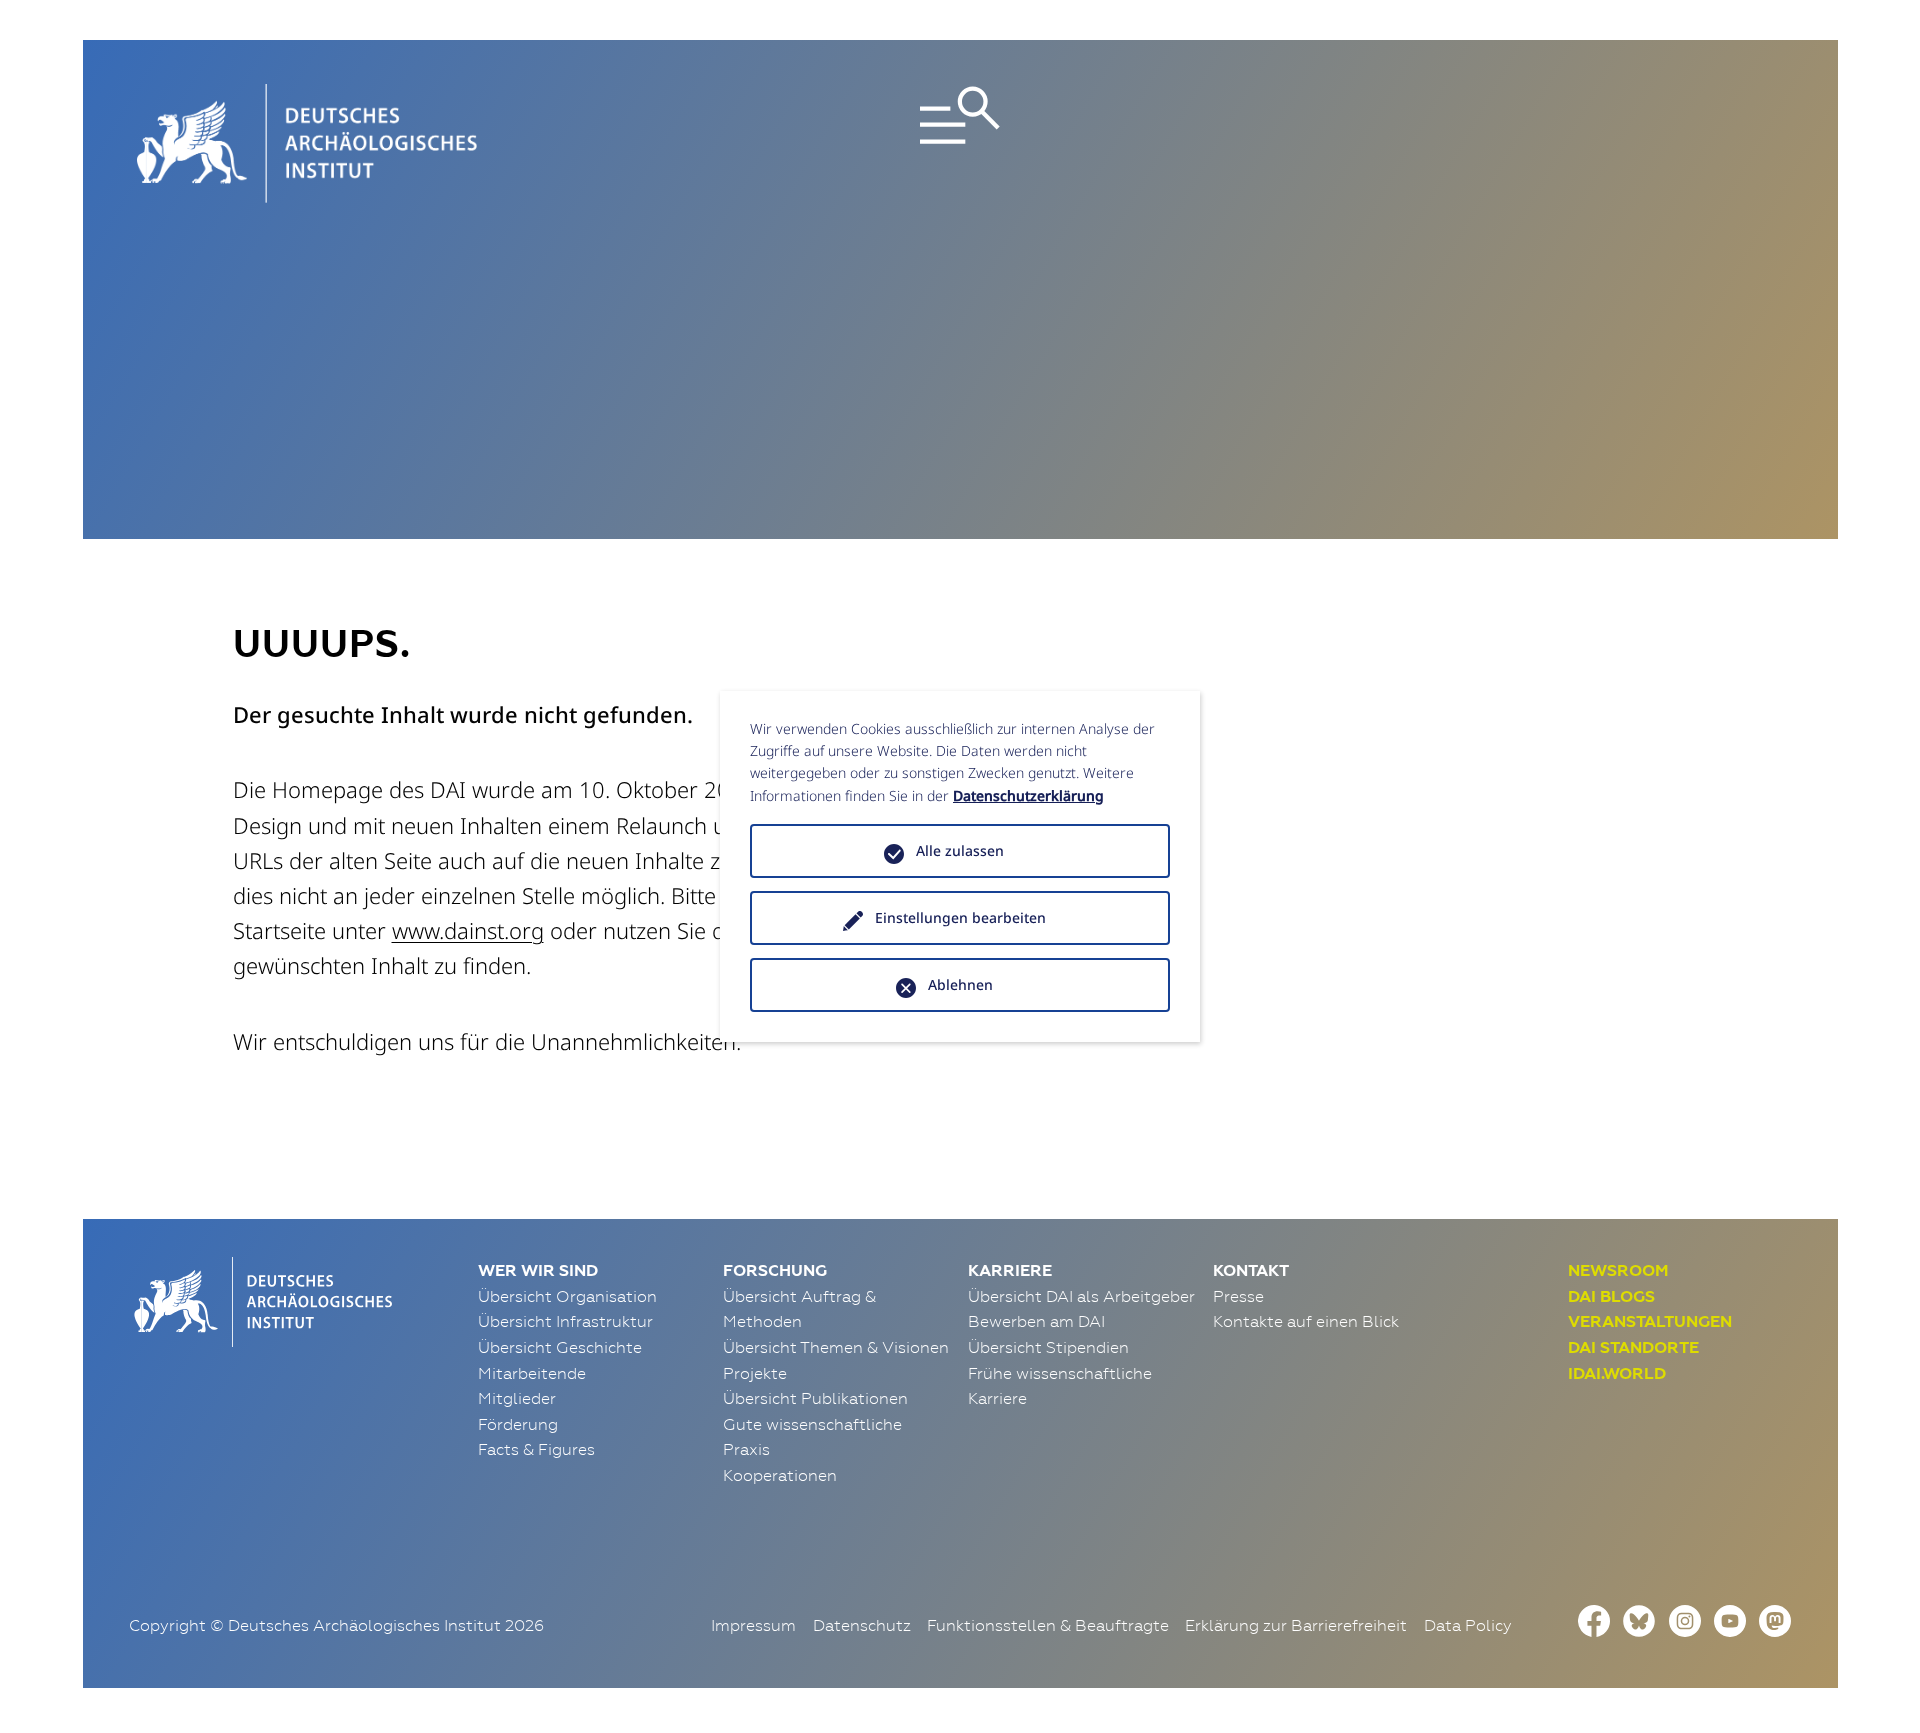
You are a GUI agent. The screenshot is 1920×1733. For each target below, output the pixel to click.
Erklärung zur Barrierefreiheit (1296, 1625)
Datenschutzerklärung (1028, 795)
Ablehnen (960, 984)
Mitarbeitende (532, 1373)
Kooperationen (780, 1475)
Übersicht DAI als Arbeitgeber (1081, 1296)
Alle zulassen (960, 850)
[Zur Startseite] (261, 1300)
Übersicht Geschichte (560, 1347)
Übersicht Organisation (567, 1296)
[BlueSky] (1639, 1619)
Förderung (518, 1424)
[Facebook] (1594, 1619)
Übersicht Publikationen (815, 1398)
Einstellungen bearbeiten (960, 917)
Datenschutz (862, 1625)
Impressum (753, 1625)
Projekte (755, 1373)
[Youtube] (1730, 1619)
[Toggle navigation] (959, 143)
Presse (1238, 1296)
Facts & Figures (536, 1449)
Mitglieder (517, 1398)
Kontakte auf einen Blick (1306, 1321)
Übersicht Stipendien (1048, 1347)
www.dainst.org (468, 930)
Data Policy (1468, 1625)
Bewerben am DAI (1036, 1321)
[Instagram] (1685, 1619)
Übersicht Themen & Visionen (836, 1347)
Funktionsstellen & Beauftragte (1048, 1625)
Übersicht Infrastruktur (565, 1321)
